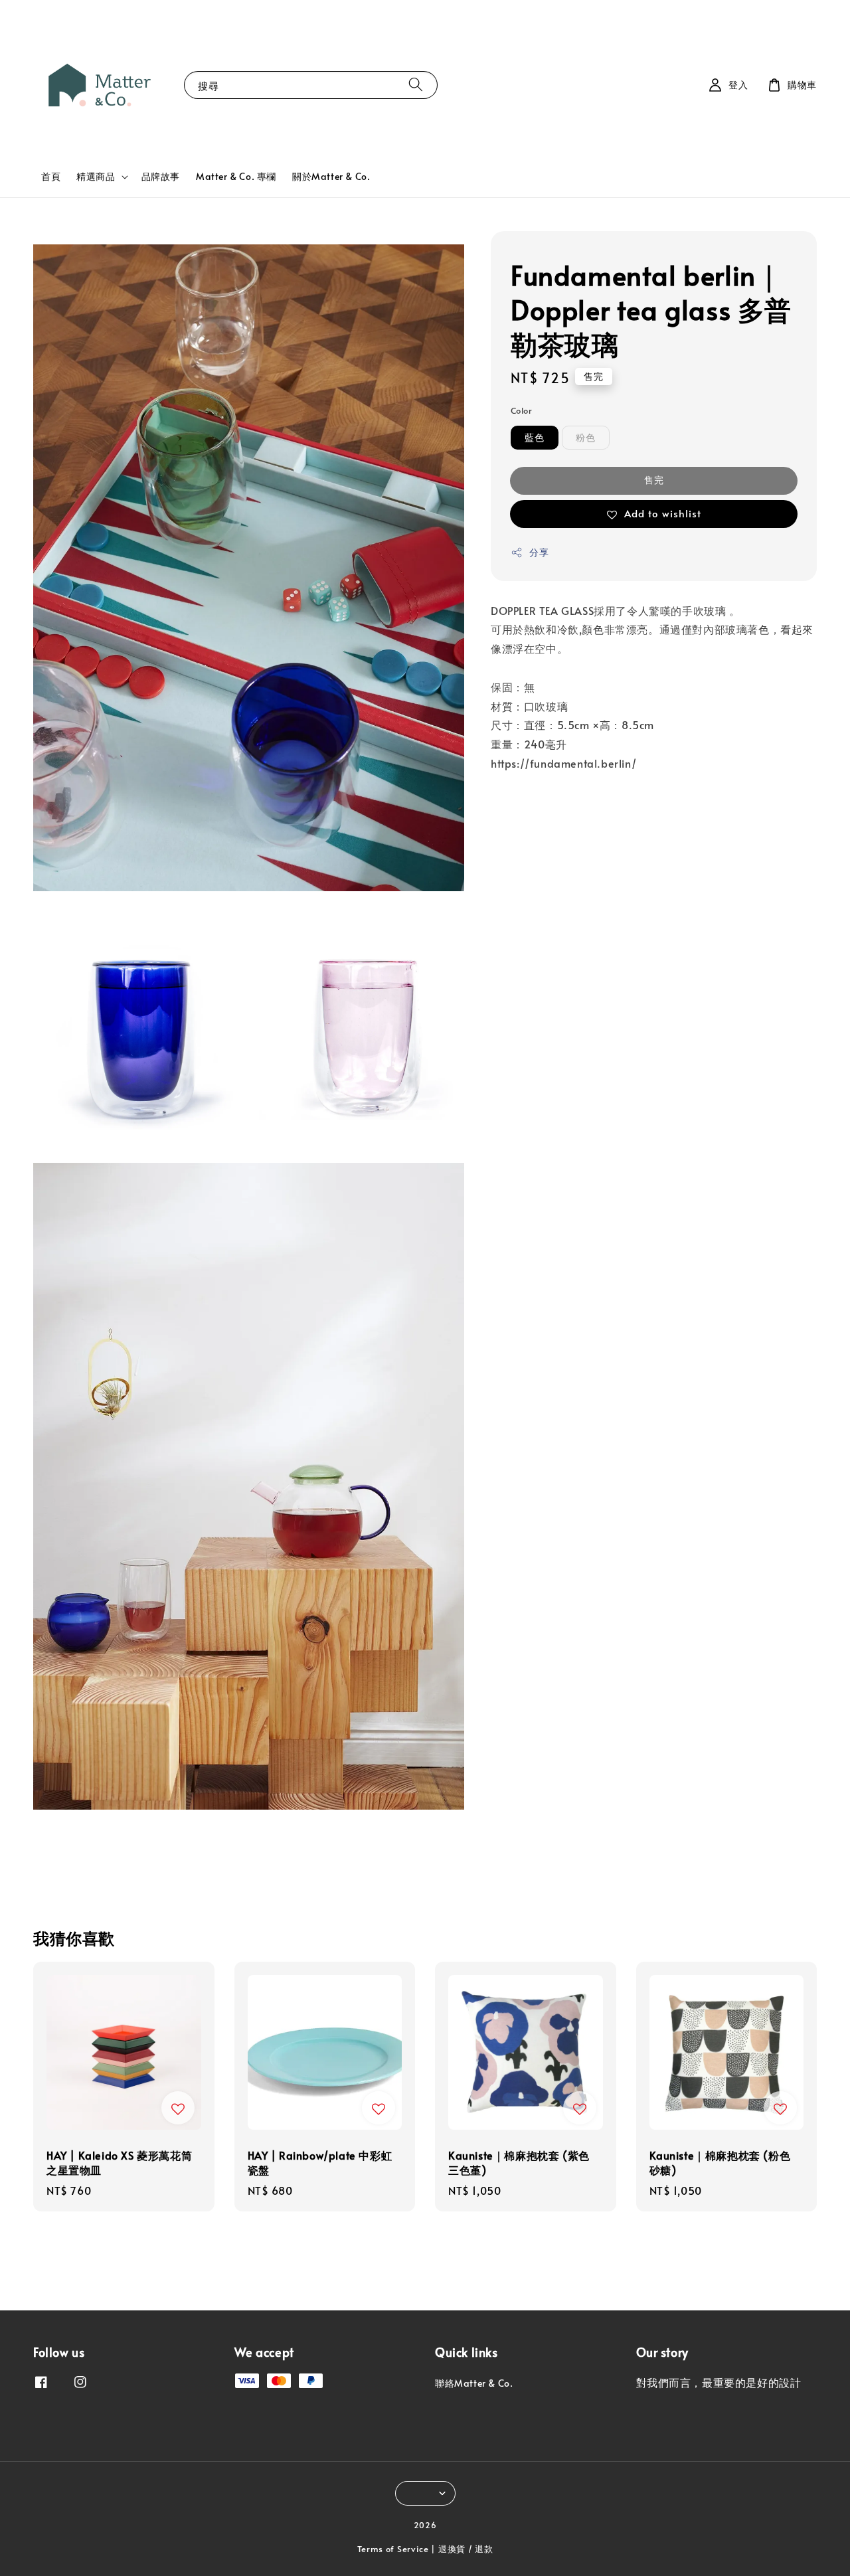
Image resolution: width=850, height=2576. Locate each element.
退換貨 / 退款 (466, 2549)
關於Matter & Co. (331, 176)
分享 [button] (539, 553)
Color (521, 410)
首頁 (51, 176)
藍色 (535, 438)
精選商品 (96, 177)
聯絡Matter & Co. (474, 2383)
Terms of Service (393, 2549)
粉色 (586, 438)
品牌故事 (161, 176)
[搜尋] (416, 85)
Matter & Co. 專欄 (236, 176)
